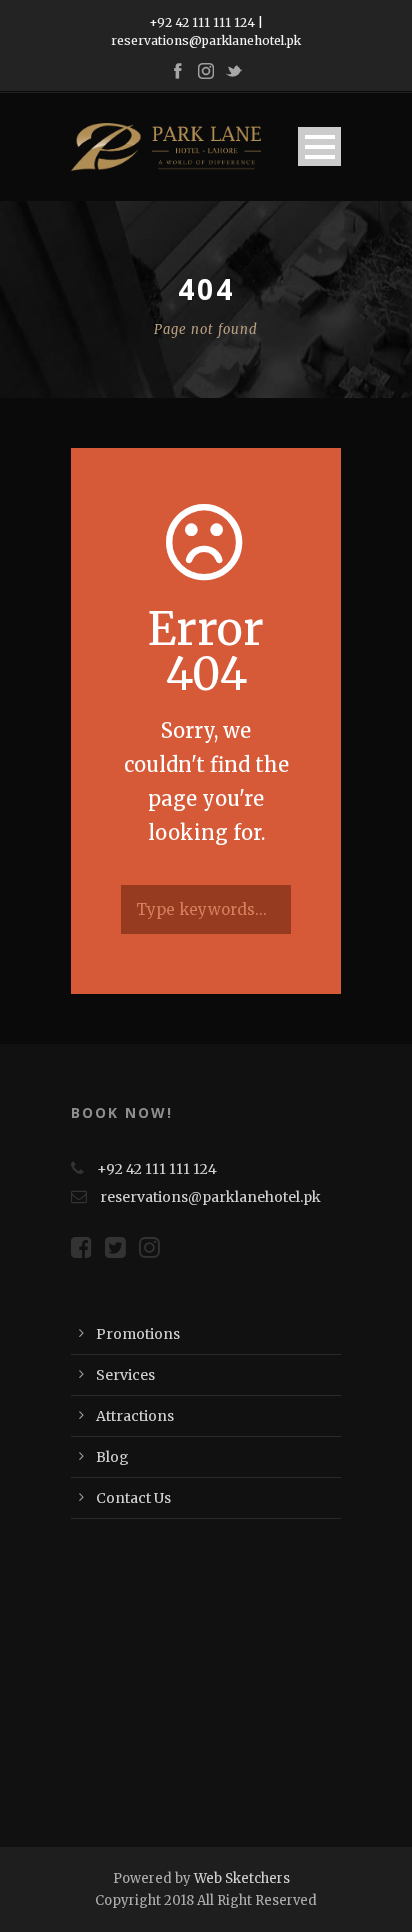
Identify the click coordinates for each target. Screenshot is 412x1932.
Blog (112, 1457)
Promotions (138, 1334)
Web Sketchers (242, 1878)
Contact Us (133, 1498)
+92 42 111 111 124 (202, 22)
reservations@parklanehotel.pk (206, 40)
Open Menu (319, 146)
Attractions (135, 1416)
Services (125, 1375)
